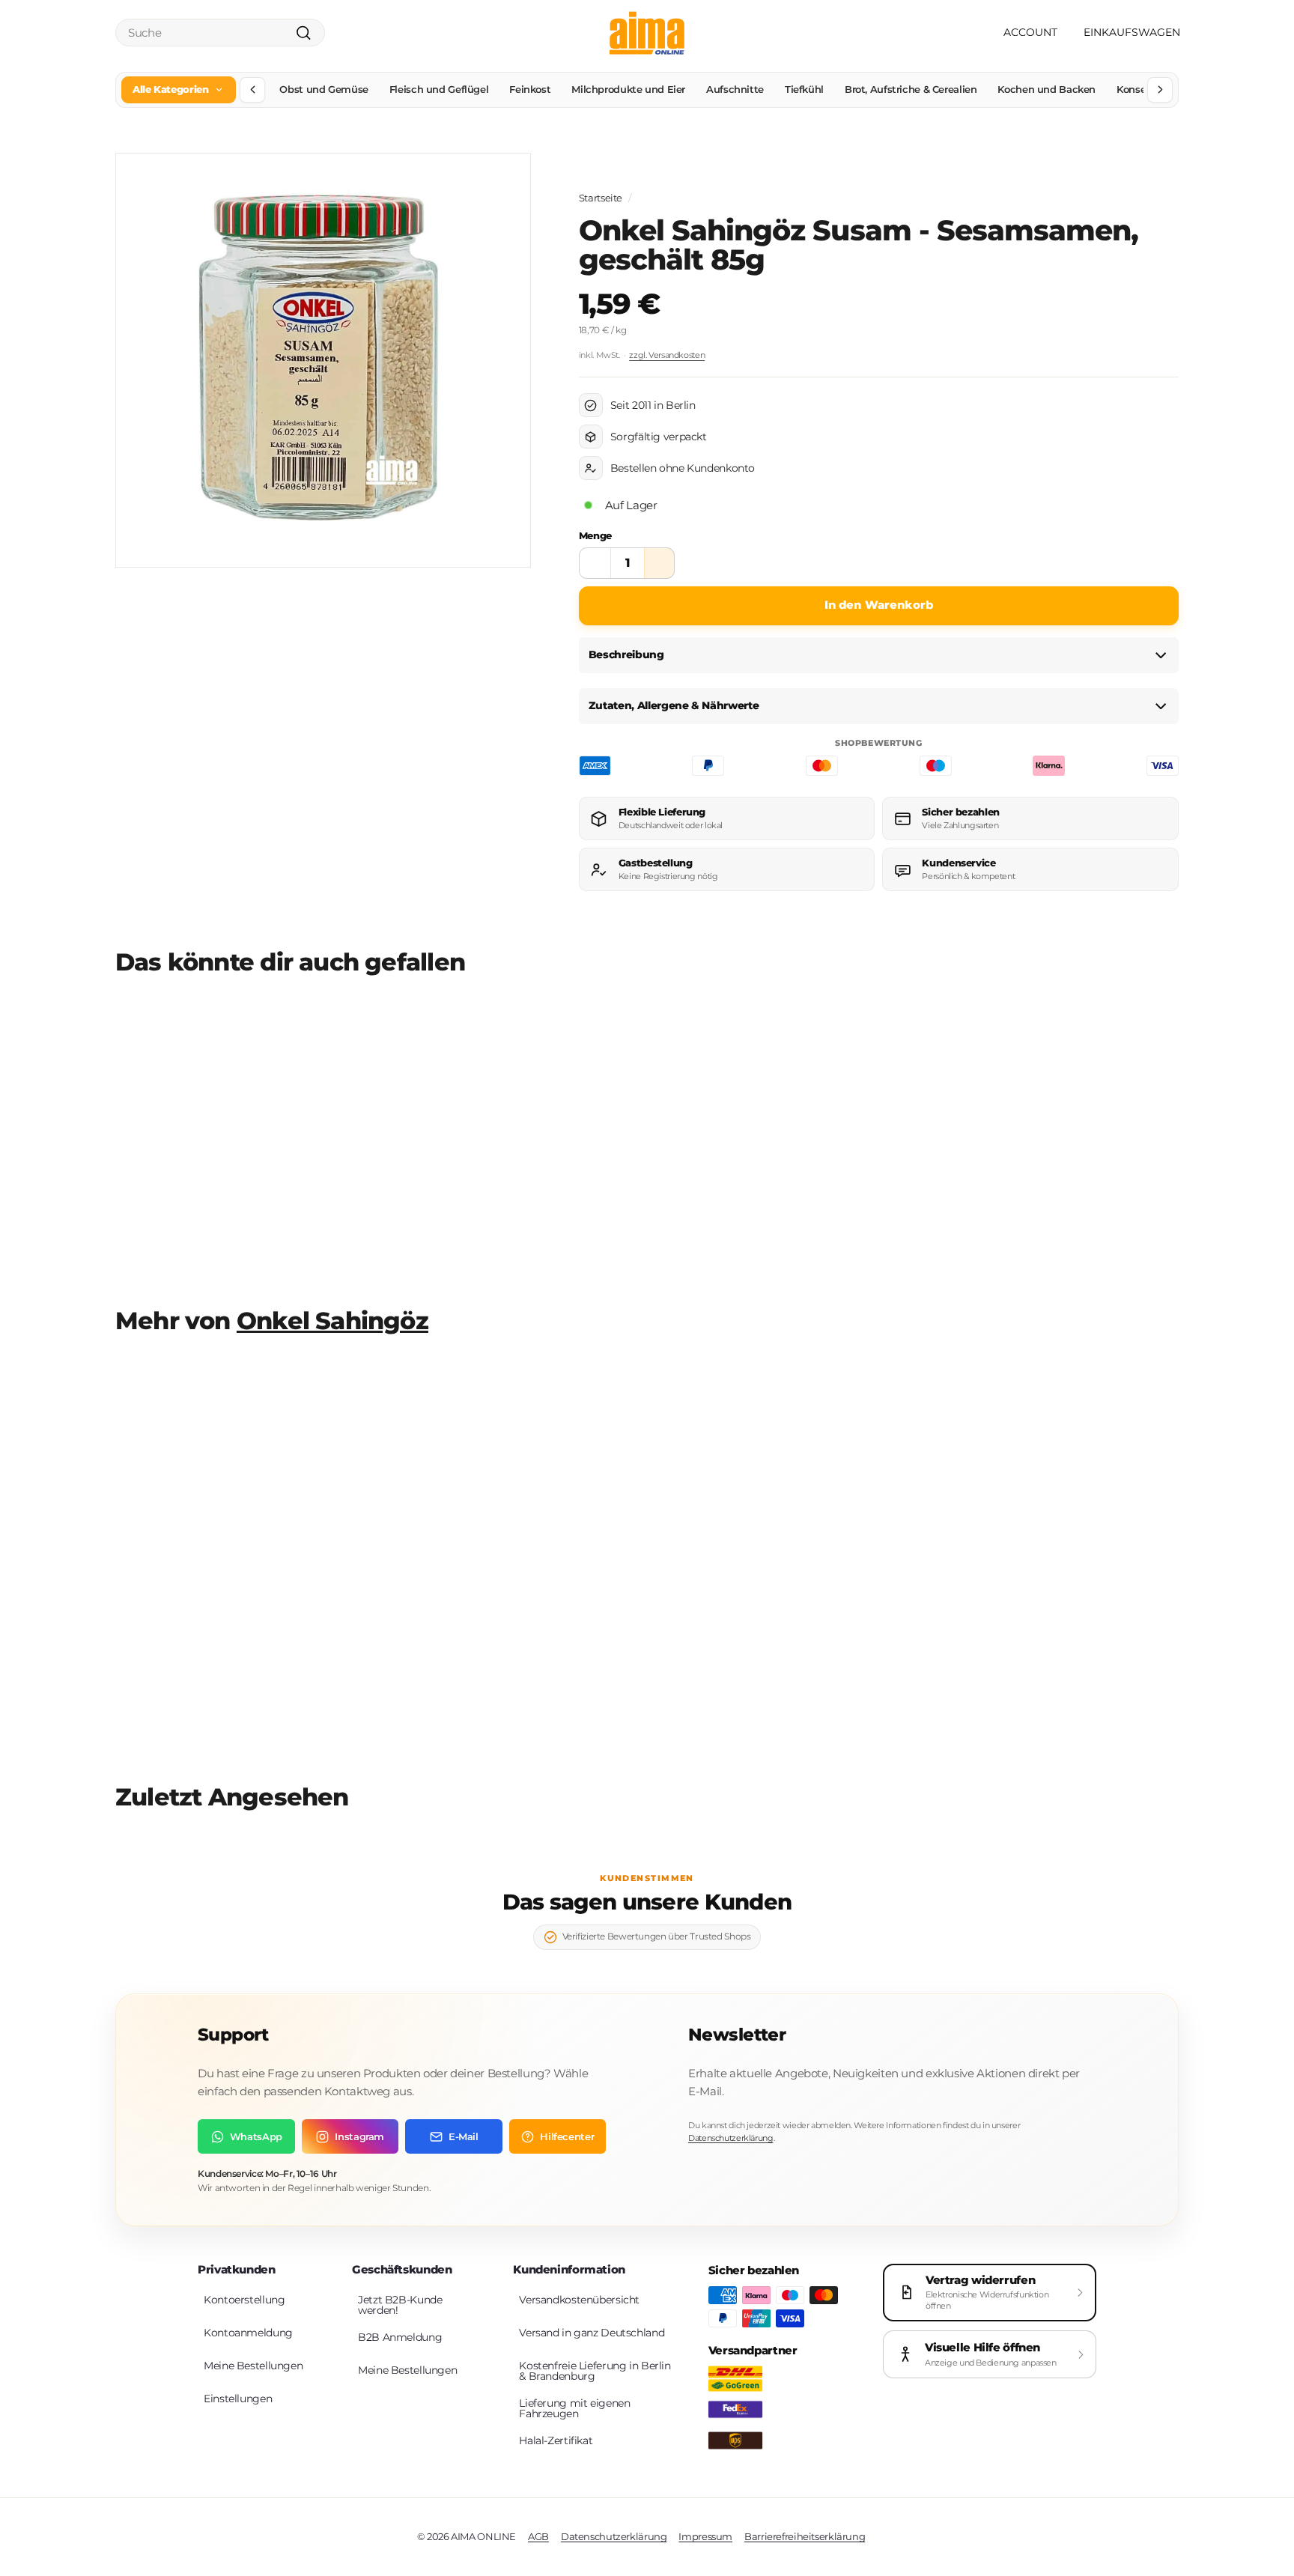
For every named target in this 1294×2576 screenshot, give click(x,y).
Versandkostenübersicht (579, 2300)
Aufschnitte (735, 89)
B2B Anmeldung (400, 2337)
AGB (538, 2536)
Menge (595, 535)
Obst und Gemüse (323, 89)
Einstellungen (238, 2399)
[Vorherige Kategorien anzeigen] (252, 90)
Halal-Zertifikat (556, 2440)
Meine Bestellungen (253, 2366)
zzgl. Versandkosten (667, 355)
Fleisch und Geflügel (439, 89)
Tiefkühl (804, 89)
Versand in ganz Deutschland (592, 2333)
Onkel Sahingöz (332, 1321)
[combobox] (220, 33)
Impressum (705, 2536)
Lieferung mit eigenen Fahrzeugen (574, 2408)
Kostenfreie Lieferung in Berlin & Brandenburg (595, 2371)
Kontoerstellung (244, 2300)
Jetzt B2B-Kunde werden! (400, 2305)
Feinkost (530, 89)
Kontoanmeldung (248, 2333)
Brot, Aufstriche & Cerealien (911, 89)
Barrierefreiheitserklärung (805, 2536)
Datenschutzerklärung (731, 2138)
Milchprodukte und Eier (628, 89)
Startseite (601, 198)
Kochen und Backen (1047, 89)
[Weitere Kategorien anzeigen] (1160, 90)
